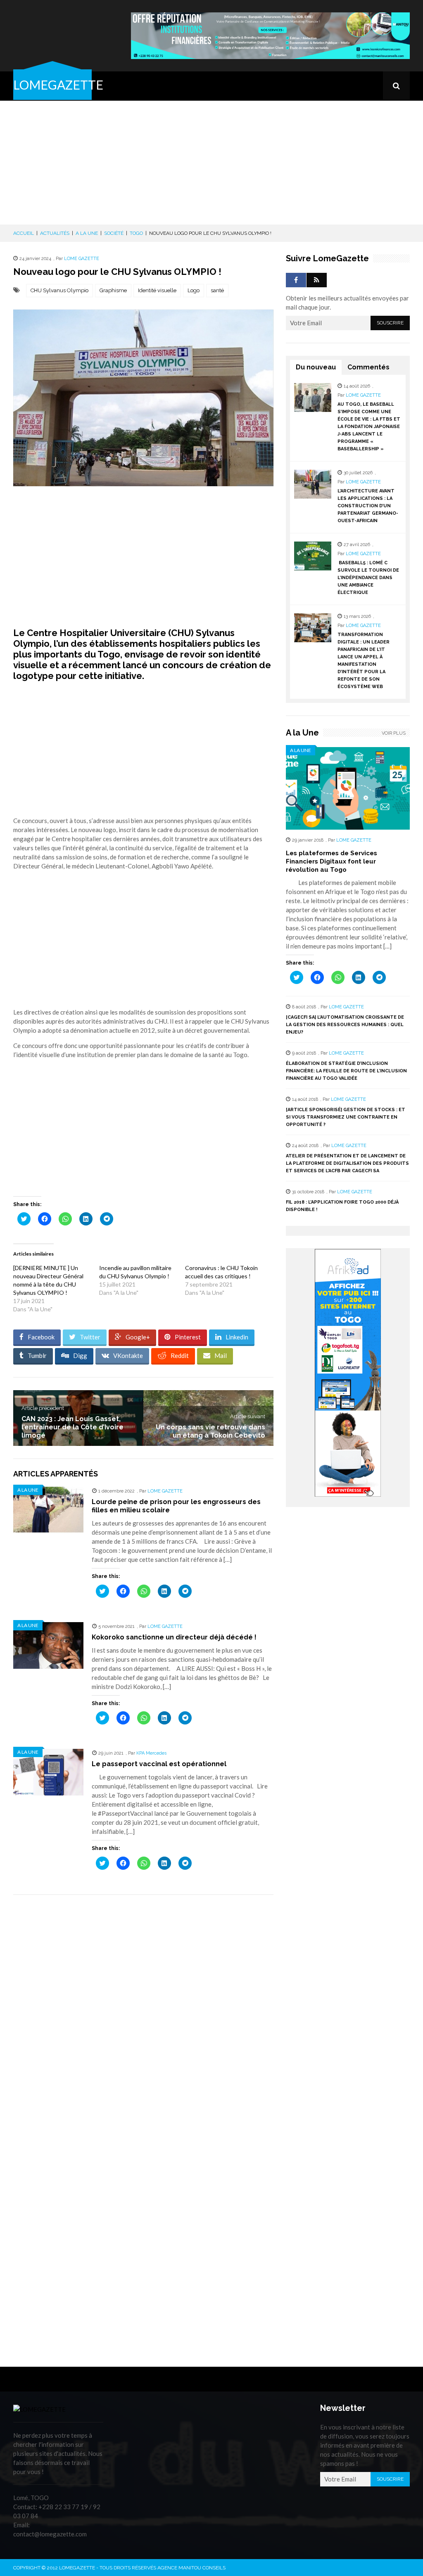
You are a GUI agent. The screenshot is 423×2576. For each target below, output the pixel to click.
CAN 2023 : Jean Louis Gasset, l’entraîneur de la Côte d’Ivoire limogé (72, 1427)
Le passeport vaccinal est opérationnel (159, 1764)
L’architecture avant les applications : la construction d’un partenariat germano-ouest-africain (368, 506)
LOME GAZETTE (82, 259)
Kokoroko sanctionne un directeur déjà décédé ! (174, 1637)
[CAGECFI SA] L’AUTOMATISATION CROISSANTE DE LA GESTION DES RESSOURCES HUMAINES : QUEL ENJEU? (345, 1025)
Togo (136, 233)
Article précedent (43, 1408)
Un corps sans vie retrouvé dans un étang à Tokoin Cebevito (210, 1431)
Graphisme (113, 290)
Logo (194, 290)
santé (217, 290)
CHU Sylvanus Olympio (59, 290)
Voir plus (394, 733)
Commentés (368, 367)
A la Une (87, 233)
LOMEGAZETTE (58, 85)
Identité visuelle (157, 290)
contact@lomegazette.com (50, 2534)
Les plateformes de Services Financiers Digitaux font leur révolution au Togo (332, 861)
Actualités (55, 233)
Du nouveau (316, 367)
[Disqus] (143, 2018)
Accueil (24, 233)
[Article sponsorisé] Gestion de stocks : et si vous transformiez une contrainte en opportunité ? (346, 1117)
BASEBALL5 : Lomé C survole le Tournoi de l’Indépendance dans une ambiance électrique (368, 578)
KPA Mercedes (151, 1753)
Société (114, 233)
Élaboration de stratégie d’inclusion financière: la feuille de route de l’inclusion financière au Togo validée (346, 1071)
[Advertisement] (211, 163)
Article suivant (248, 1416)
